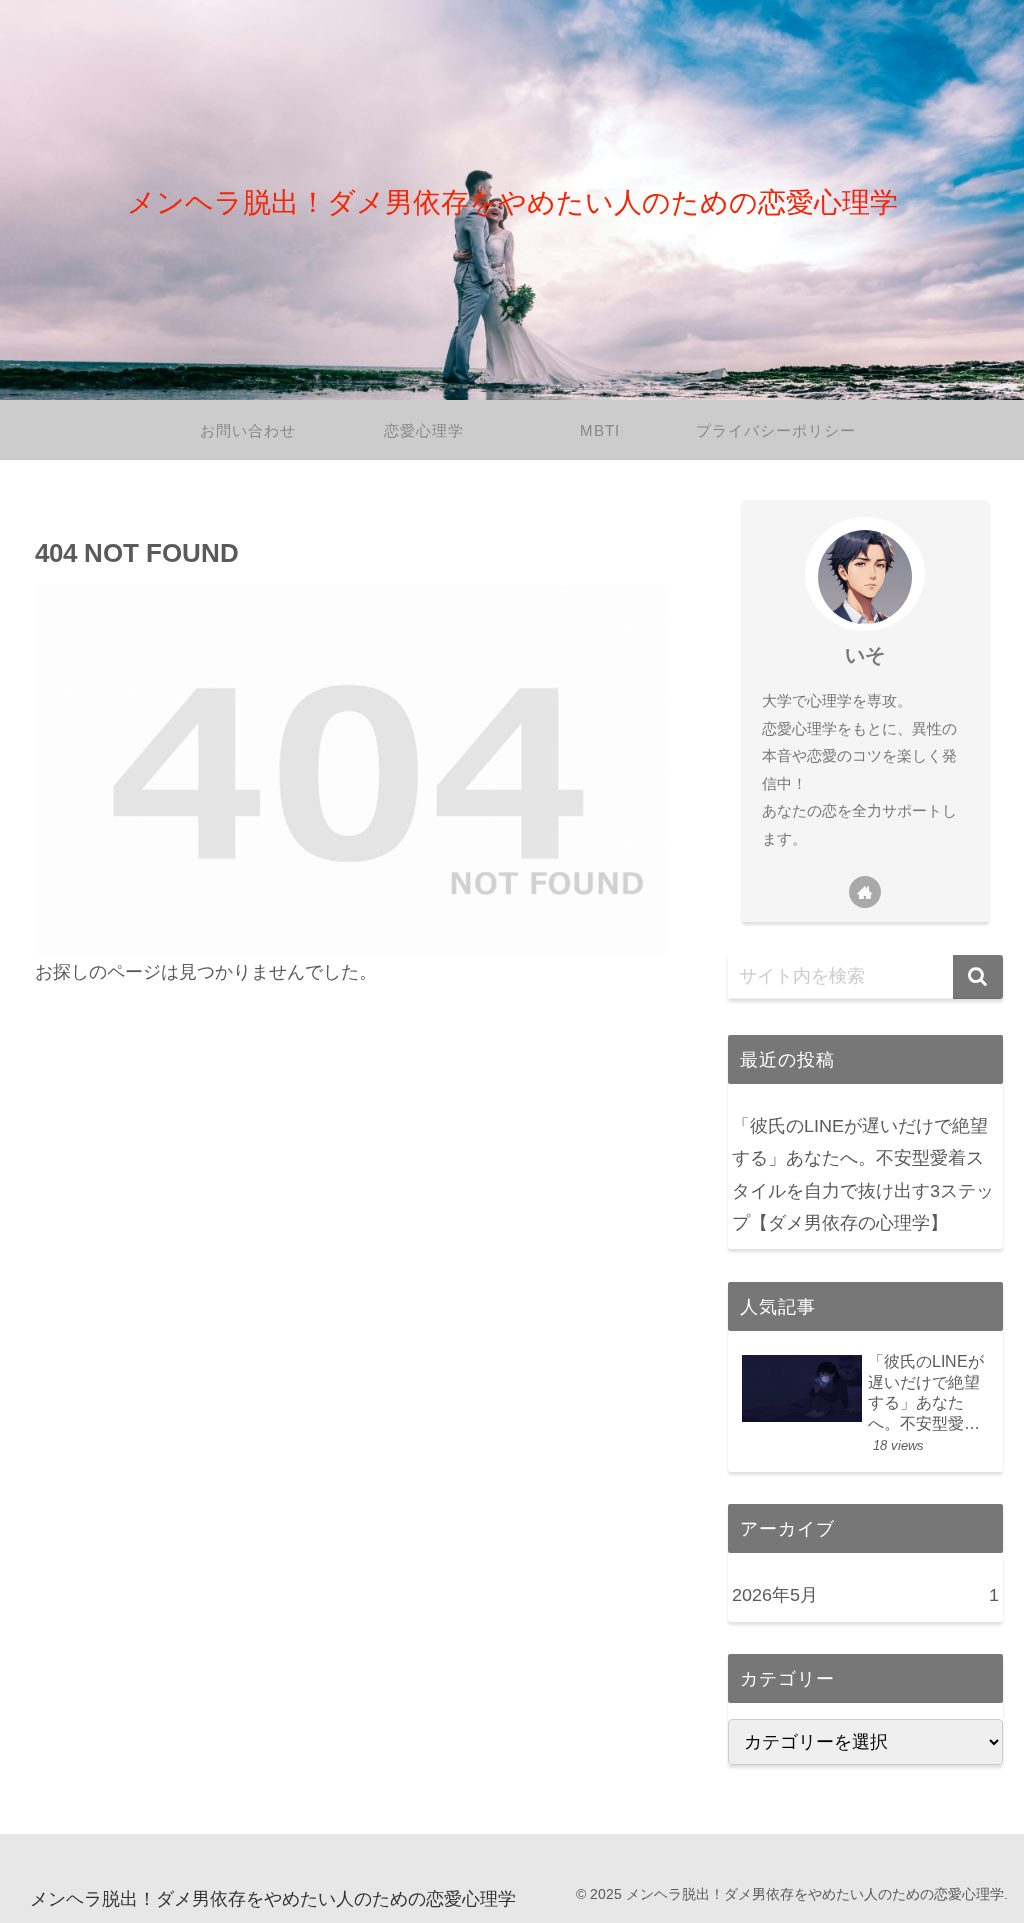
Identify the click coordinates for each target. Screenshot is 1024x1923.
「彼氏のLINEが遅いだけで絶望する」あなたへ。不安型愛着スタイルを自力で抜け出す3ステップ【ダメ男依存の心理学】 (863, 1174)
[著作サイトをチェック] (865, 892)
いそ (865, 655)
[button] (978, 977)
